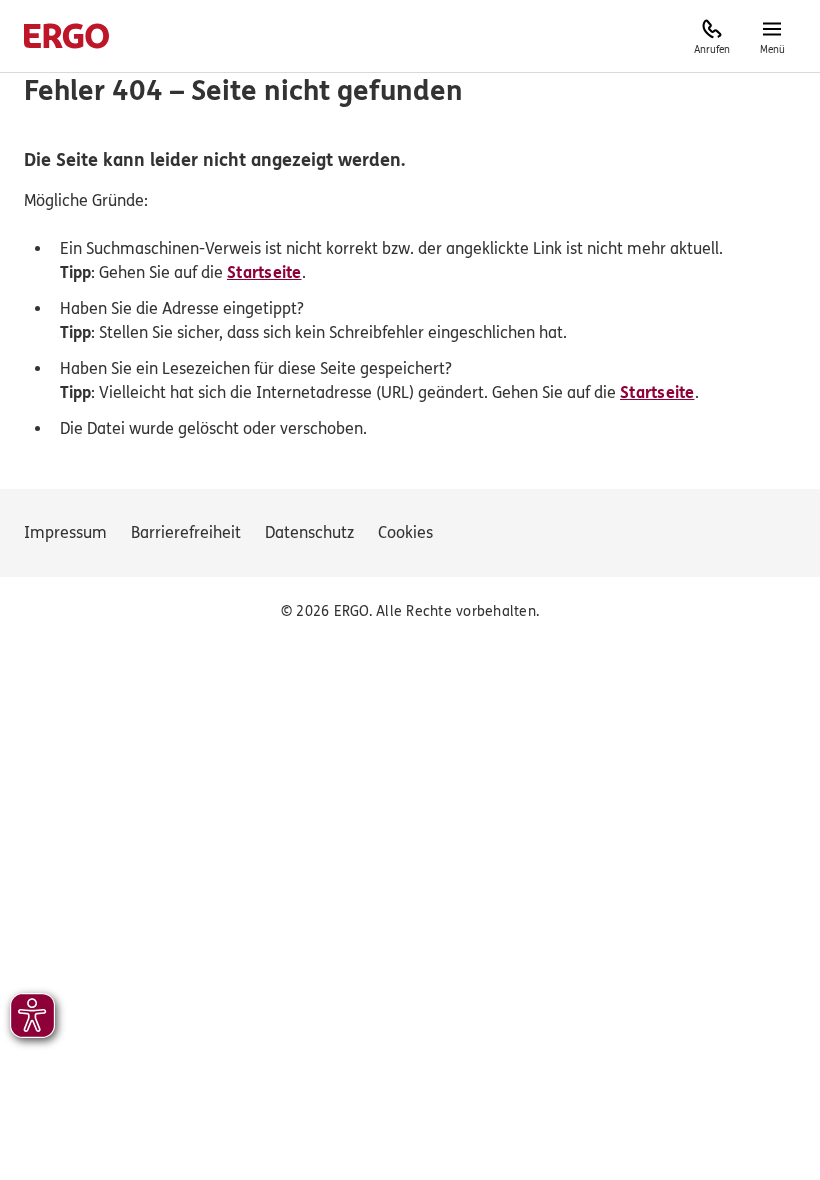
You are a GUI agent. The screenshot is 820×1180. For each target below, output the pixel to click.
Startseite (264, 272)
